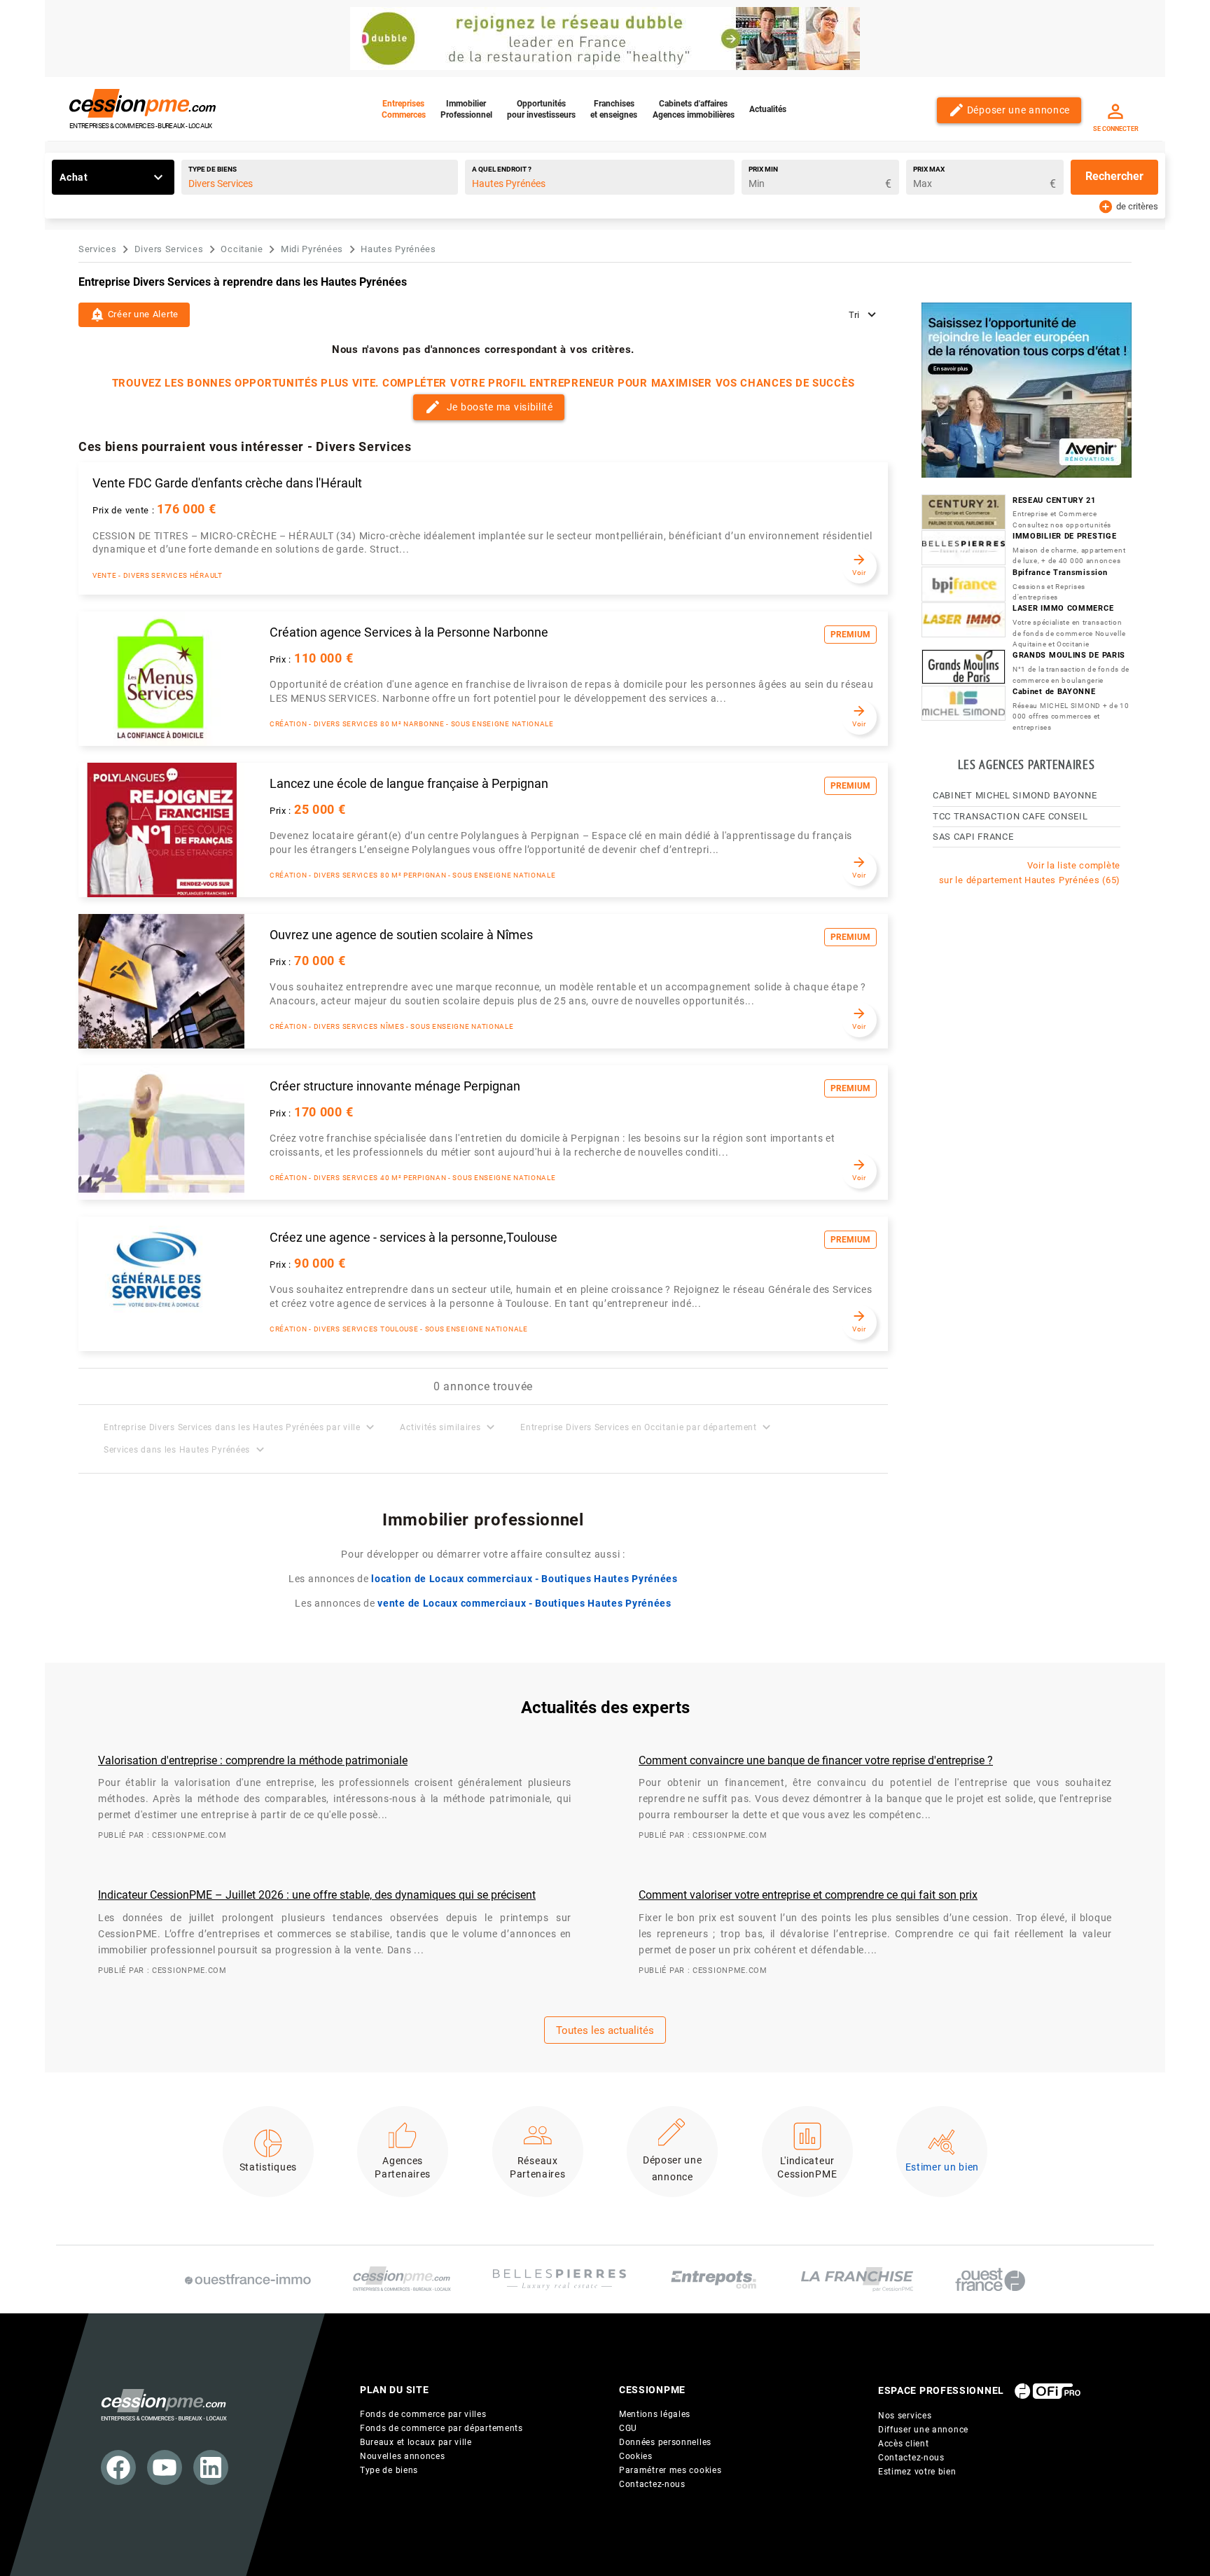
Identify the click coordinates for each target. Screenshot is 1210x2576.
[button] (134, 315)
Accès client (903, 2444)
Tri (855, 315)
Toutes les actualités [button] (605, 2030)
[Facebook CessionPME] (118, 2467)
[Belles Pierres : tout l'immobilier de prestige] (559, 2280)
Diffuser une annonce (923, 2430)
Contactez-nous (652, 2484)
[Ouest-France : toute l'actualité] (990, 2280)
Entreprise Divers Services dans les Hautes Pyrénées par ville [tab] (241, 1427)
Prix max (929, 169)
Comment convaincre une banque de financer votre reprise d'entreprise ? (816, 1760)
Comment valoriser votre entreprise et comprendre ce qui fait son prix (808, 1895)
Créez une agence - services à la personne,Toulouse (413, 1238)
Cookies (636, 2456)
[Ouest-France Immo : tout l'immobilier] (248, 2279)
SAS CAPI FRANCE (973, 837)
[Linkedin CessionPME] (211, 2467)
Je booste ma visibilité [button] (489, 407)
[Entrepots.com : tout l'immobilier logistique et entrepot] (714, 2279)
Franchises (614, 109)
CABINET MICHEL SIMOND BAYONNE (1015, 795)
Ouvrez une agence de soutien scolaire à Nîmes (401, 935)
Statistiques (268, 2167)
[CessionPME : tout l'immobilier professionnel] (402, 2279)
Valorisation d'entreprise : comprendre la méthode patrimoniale (253, 1760)
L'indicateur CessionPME (807, 2168)
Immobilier (466, 109)
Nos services (905, 2416)
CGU (628, 2428)
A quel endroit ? (502, 169)
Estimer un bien (943, 2167)
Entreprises (404, 109)
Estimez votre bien (917, 2472)
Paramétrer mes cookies (670, 2470)
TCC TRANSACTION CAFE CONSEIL (1010, 816)
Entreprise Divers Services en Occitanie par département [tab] (647, 1427)
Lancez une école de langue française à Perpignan (409, 784)
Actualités (768, 109)
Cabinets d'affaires (694, 109)
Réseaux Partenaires (538, 2168)
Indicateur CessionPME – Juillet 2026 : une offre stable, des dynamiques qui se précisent (317, 1895)
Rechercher (1114, 176)
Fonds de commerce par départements (441, 2428)
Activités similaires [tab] (449, 1427)
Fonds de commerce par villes (423, 2414)
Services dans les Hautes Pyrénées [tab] (186, 1449)
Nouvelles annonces (403, 2456)
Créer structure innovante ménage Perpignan (395, 1086)
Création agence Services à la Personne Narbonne (409, 632)
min (763, 169)
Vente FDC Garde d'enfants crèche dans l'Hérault (227, 483)
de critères (1128, 205)
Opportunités (541, 109)
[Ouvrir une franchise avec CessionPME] (857, 2279)
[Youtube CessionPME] (165, 2467)
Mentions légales (655, 2414)
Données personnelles (665, 2442)
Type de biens (213, 169)
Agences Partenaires (403, 2168)
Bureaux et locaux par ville (416, 2442)
